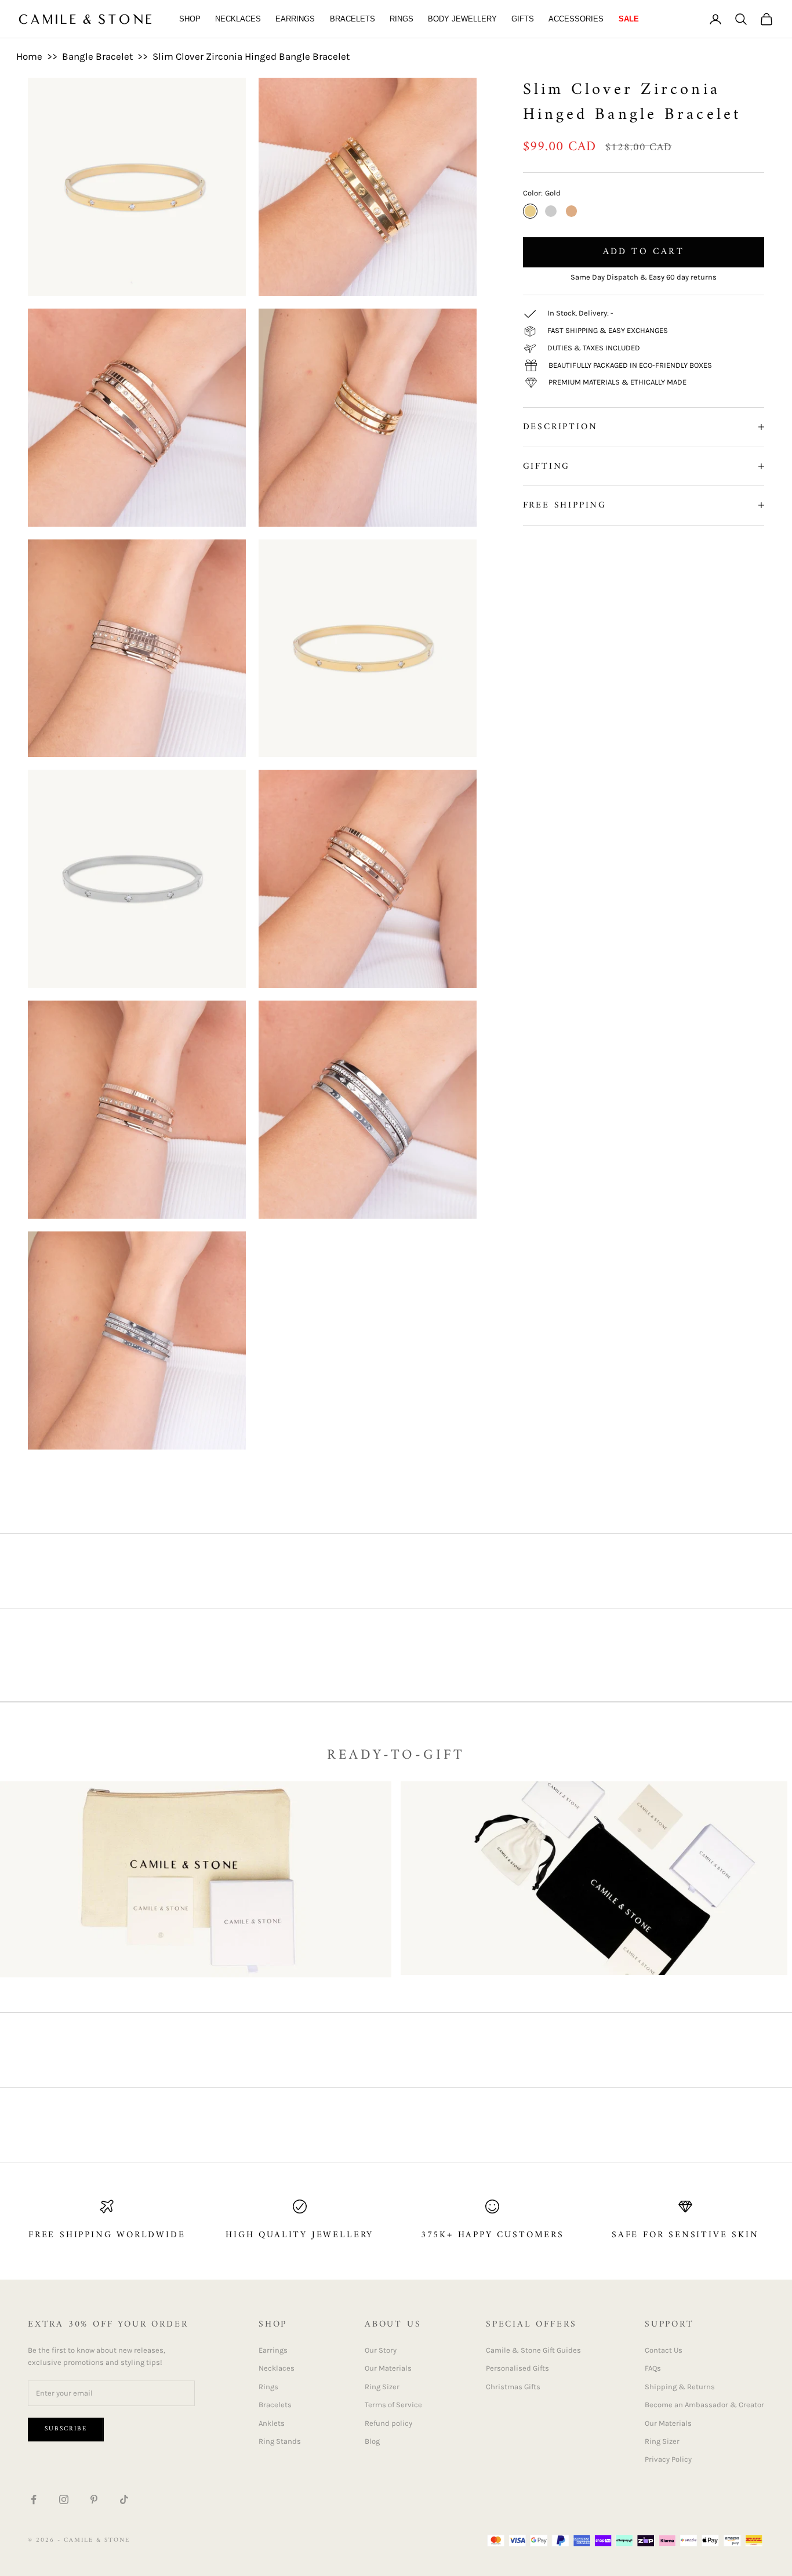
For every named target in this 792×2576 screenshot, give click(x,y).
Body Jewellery (462, 19)
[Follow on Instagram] (64, 2499)
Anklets (272, 2423)
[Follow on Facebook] (34, 2499)
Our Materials (388, 2368)
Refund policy (388, 2423)
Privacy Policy (668, 2459)
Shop (190, 19)
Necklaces (238, 19)
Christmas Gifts (513, 2387)
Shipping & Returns (680, 2387)
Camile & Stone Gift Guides (533, 2350)
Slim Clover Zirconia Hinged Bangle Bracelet (251, 56)
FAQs (653, 2368)
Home (29, 56)
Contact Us (664, 2350)
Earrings (295, 19)
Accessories (576, 19)
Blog (372, 2441)
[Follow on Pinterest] (94, 2499)
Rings (402, 19)
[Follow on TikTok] (124, 2499)
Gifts (523, 19)
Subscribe (66, 2429)
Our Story (381, 2350)
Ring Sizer (382, 2387)
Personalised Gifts (517, 2368)
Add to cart (644, 252)
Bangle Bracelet (97, 56)
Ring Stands (280, 2441)
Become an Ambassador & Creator (704, 2405)
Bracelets (353, 19)
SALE (629, 19)
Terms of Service (393, 2405)
